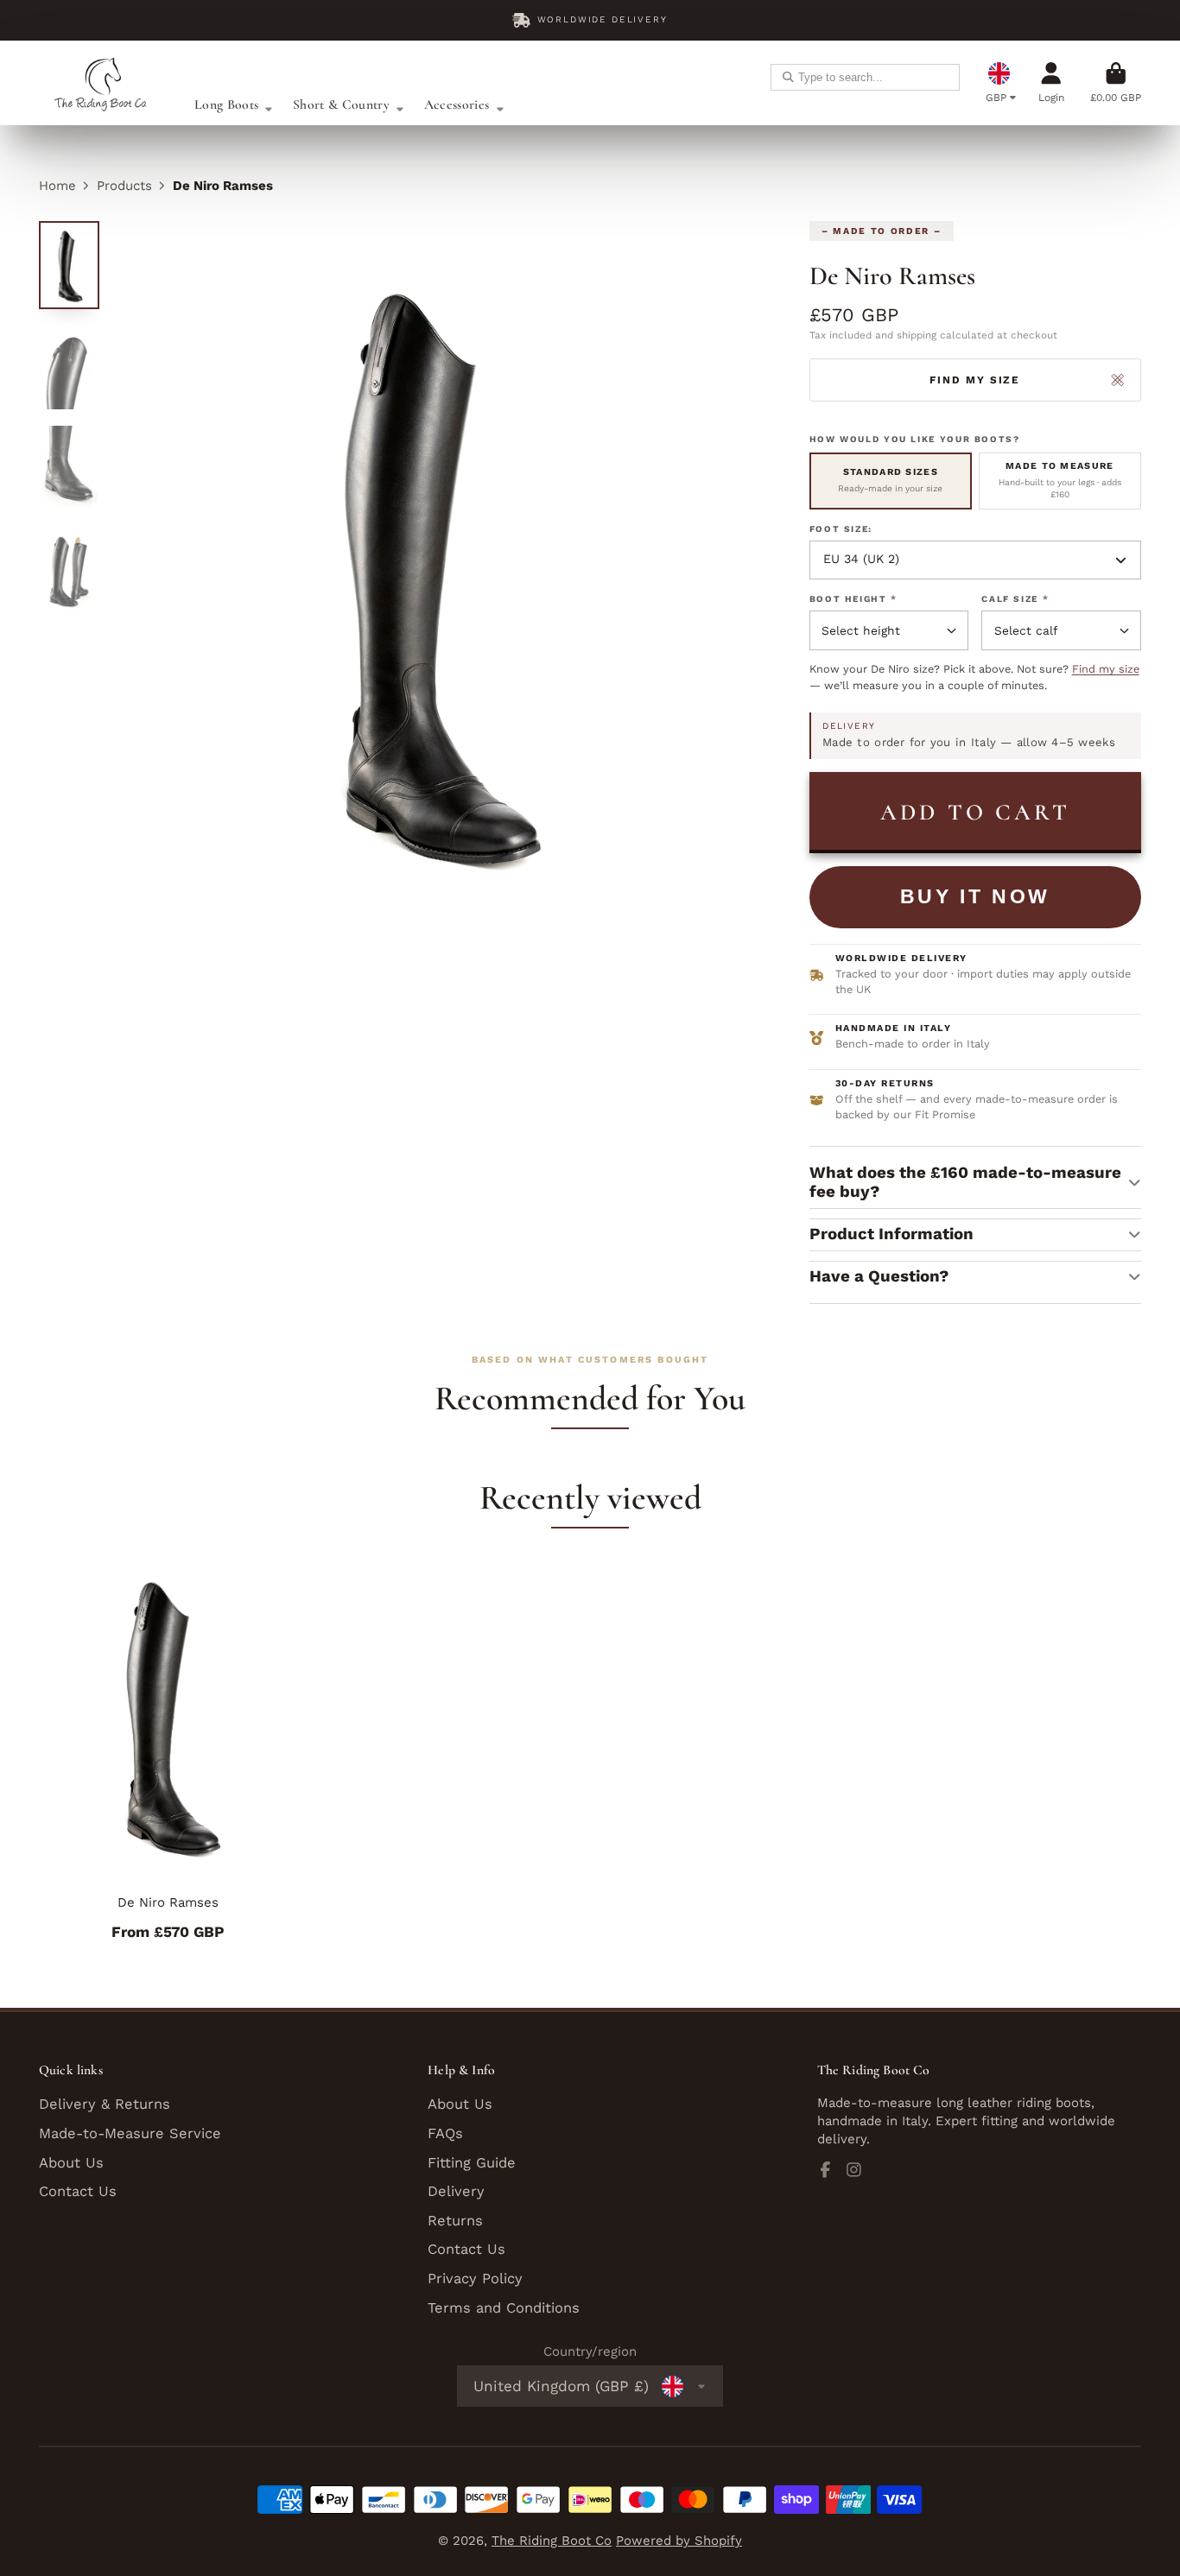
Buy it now (975, 897)
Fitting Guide (472, 2163)
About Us (71, 2163)
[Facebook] (825, 2170)
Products (124, 186)
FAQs (445, 2133)
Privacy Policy (475, 2279)
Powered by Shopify (679, 2541)
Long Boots (226, 104)
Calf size (1015, 599)
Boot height (853, 599)
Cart (1116, 82)
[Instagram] (854, 2170)
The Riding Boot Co (552, 2541)
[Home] (104, 83)
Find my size (1106, 669)
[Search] (788, 77)
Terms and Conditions (504, 2308)
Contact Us (78, 2191)
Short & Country (341, 104)
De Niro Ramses (168, 1752)
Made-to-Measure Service (130, 2133)
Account (1051, 82)
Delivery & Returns (105, 2104)
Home (57, 186)
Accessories (457, 104)
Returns (455, 2221)
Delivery (456, 2191)
